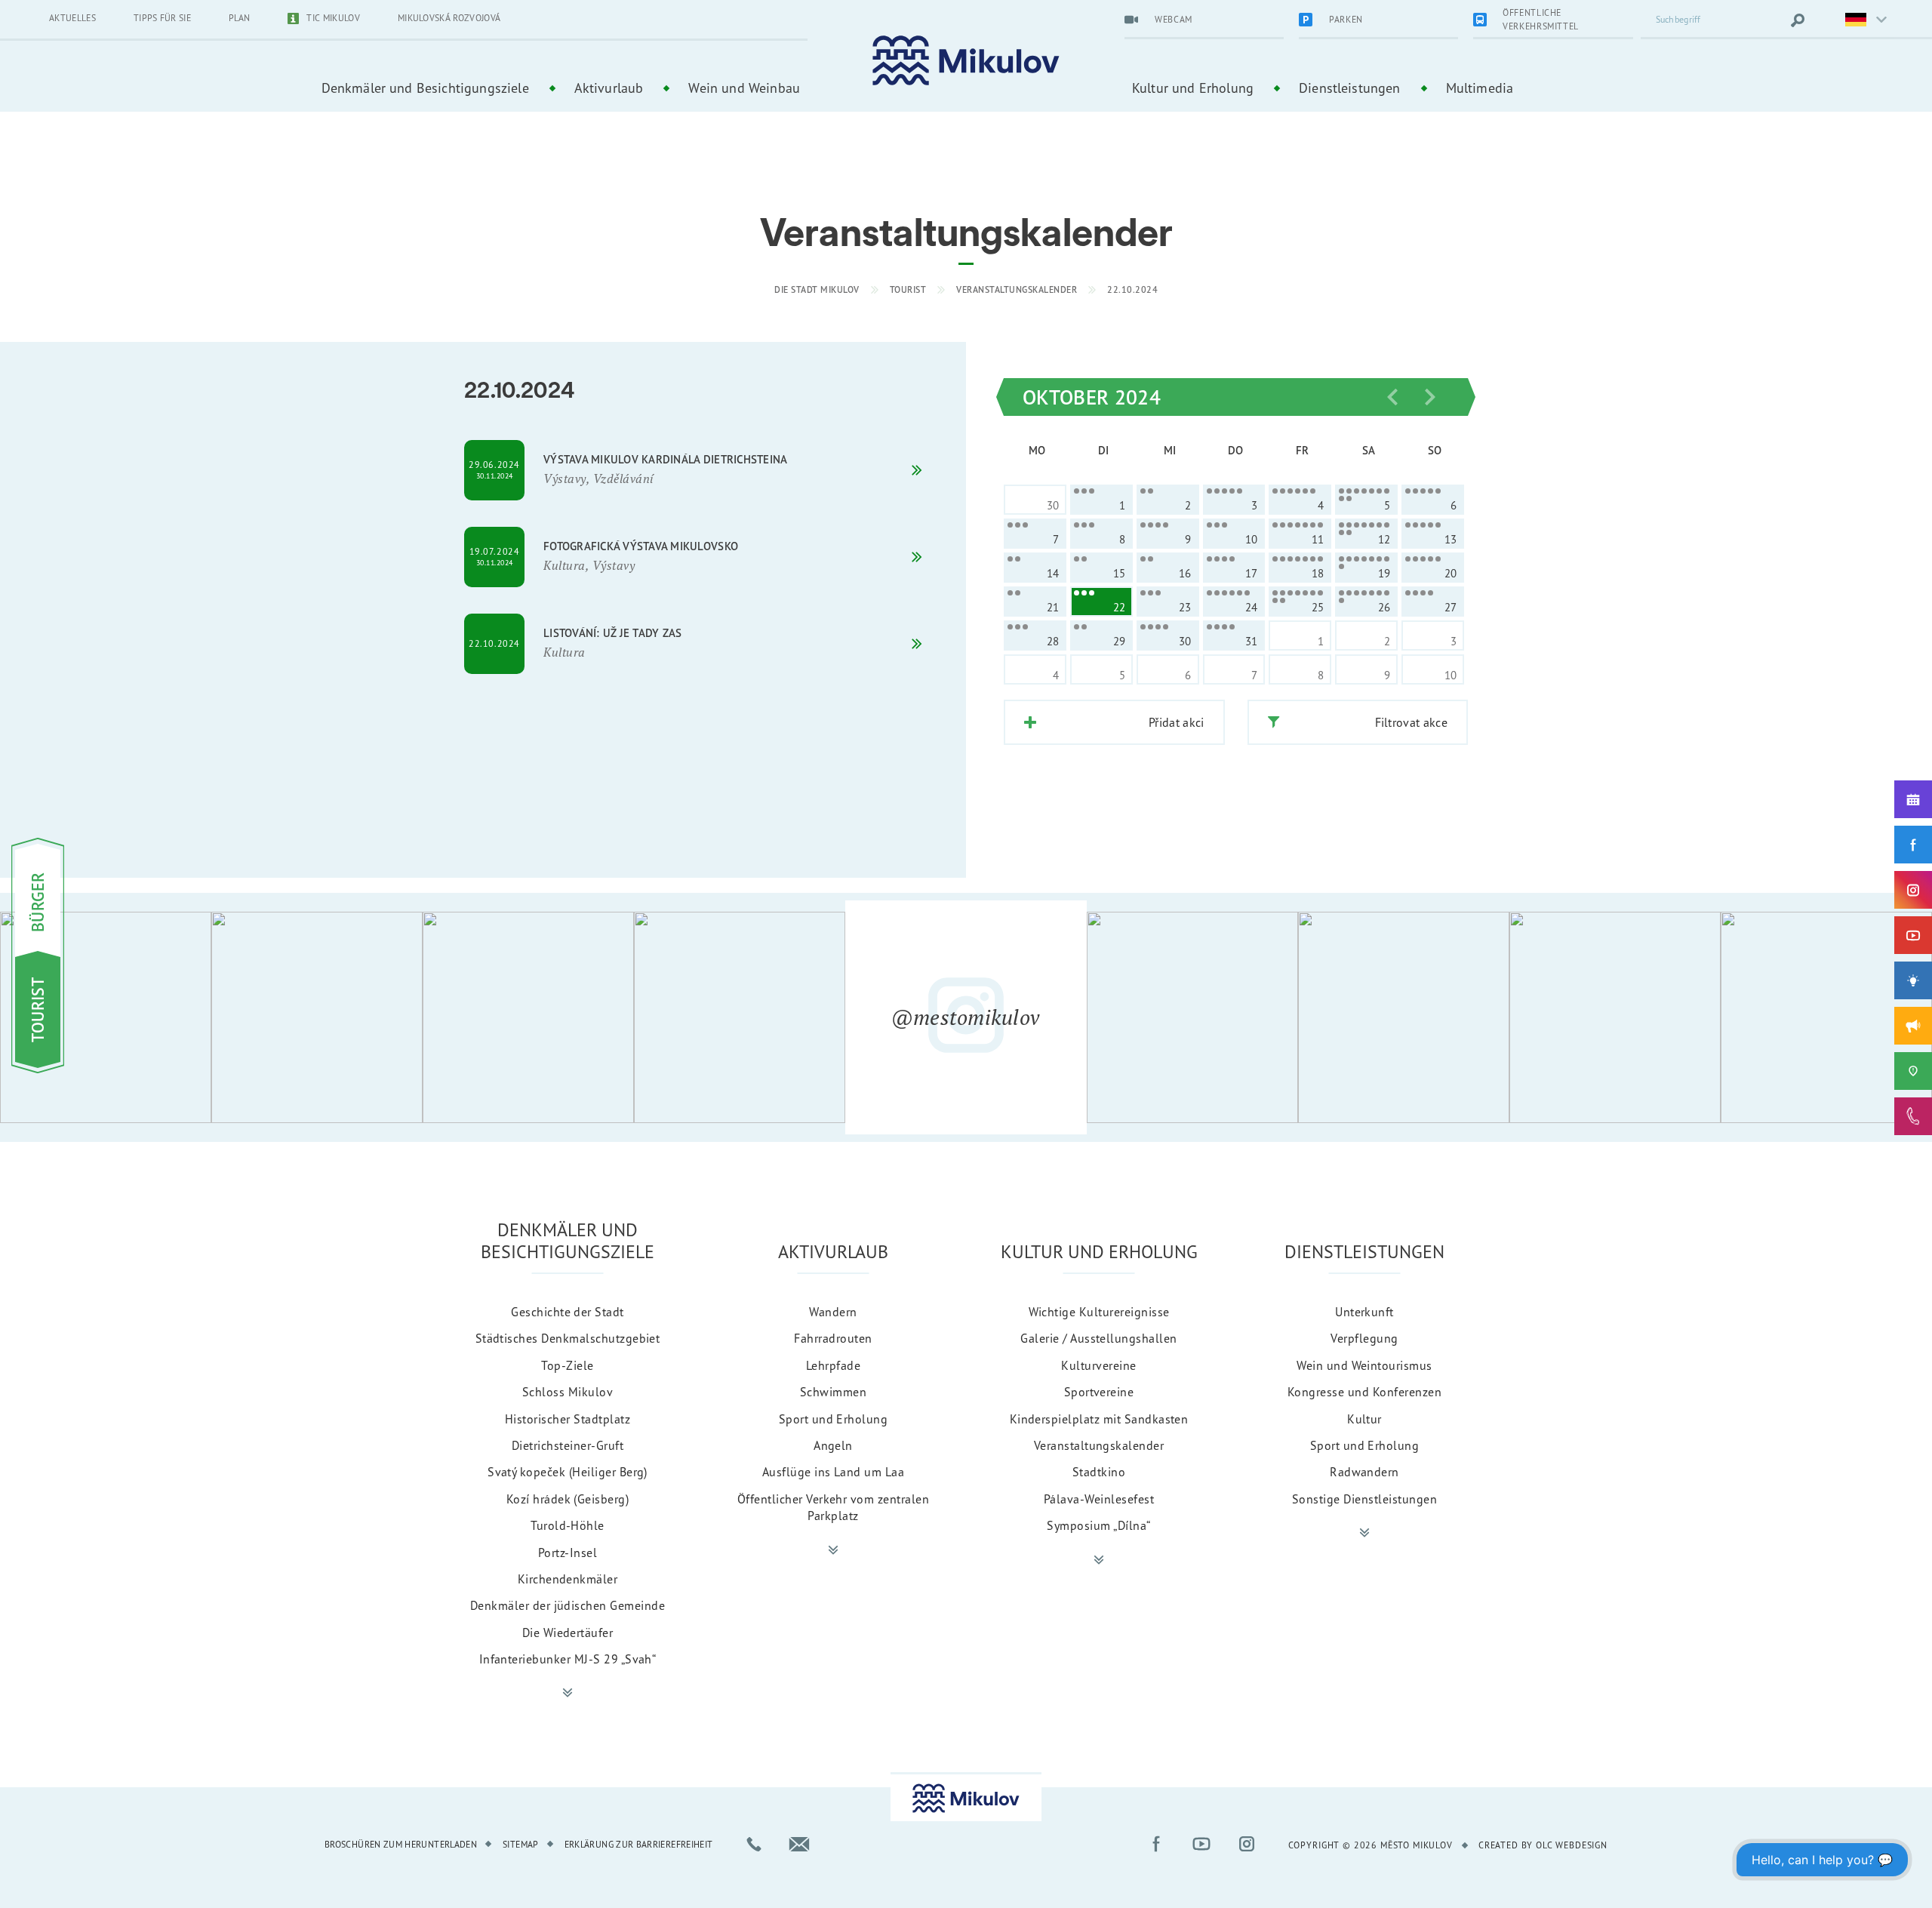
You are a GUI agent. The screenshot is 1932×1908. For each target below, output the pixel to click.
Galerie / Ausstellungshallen (1098, 1338)
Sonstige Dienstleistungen (1364, 1499)
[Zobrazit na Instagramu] (106, 1017)
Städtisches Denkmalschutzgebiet (568, 1338)
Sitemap (521, 1844)
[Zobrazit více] (568, 1693)
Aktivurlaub (609, 88)
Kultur (1364, 1419)
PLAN (239, 18)
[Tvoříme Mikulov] (1913, 980)
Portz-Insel (568, 1553)
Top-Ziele (567, 1365)
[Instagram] (1913, 890)
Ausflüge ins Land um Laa (834, 1472)
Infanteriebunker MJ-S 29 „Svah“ (568, 1659)
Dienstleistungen (1350, 88)
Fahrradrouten (833, 1338)
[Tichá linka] (1913, 1116)
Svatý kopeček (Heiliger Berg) (568, 1472)
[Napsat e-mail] (799, 1844)
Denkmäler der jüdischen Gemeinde (568, 1605)
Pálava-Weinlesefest (1099, 1499)
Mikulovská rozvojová (449, 18)
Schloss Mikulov (568, 1392)
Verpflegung (1364, 1338)
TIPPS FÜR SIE (162, 18)
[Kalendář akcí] (1913, 799)
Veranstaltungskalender (1017, 289)
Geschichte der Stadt (568, 1312)
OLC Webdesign (1572, 1845)
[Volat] (754, 1844)
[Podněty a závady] (1913, 1071)
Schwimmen (833, 1392)
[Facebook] (1913, 845)
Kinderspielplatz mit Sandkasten (1099, 1419)
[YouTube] (1913, 935)
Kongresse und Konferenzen (1364, 1392)
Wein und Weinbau (744, 88)
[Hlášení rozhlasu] (1913, 1026)
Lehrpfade (833, 1365)
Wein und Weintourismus (1364, 1365)
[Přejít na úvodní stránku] (966, 61)
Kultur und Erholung (1193, 88)
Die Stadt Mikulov (817, 289)
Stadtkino (1099, 1472)
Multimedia (1480, 88)
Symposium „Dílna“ (1098, 1525)
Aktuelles (72, 18)
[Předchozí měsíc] (1392, 397)
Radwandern (1364, 1472)
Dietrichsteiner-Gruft (568, 1445)
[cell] (1101, 500)
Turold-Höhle (568, 1525)
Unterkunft (1364, 1312)
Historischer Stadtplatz (568, 1419)
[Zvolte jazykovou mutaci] (1857, 20)
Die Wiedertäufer (568, 1633)
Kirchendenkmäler (568, 1579)
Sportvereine (1099, 1392)
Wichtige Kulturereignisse (1099, 1312)
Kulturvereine (1098, 1365)
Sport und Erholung (834, 1419)
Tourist (908, 289)
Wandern (833, 1312)
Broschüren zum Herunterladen (401, 1844)
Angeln (833, 1445)
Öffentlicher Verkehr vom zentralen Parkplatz (833, 1507)
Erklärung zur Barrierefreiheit (639, 1844)
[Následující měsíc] (1430, 397)
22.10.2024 (1132, 289)
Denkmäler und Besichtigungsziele (425, 88)
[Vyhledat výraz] (1798, 20)
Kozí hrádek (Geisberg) (568, 1499)
